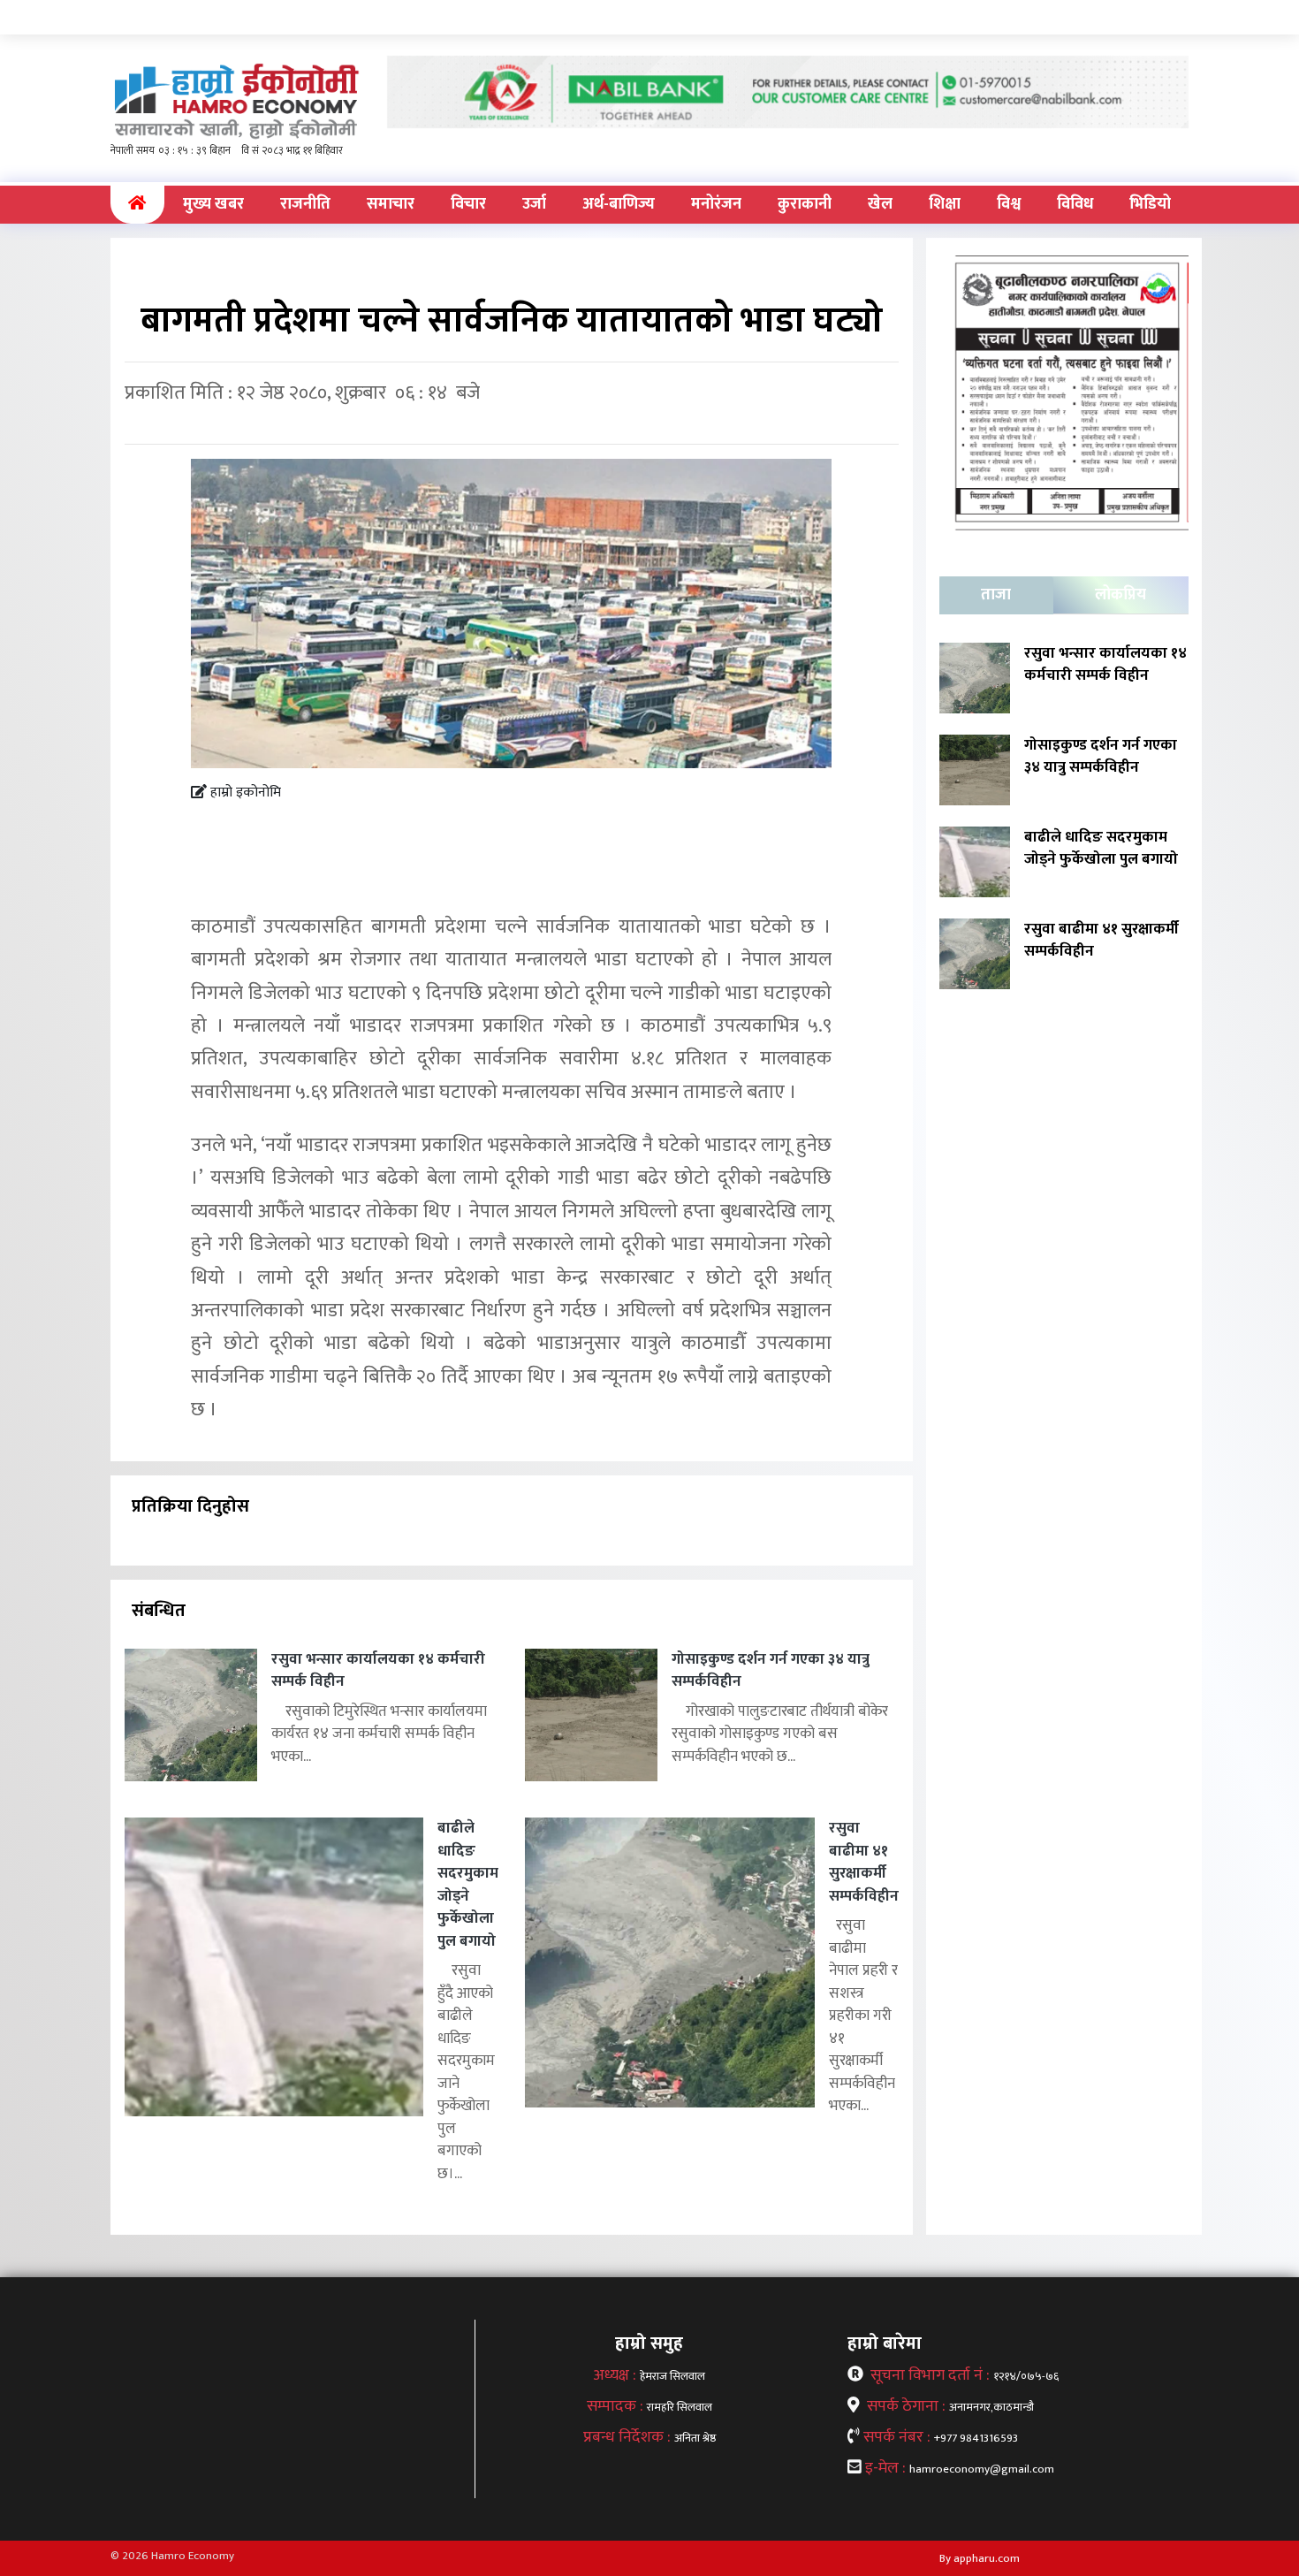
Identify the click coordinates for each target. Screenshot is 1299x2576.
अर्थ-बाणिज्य (619, 204)
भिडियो (1150, 204)
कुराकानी (805, 204)
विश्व (1009, 204)
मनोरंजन (716, 204)
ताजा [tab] (996, 595)
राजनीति (305, 204)
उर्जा (534, 204)
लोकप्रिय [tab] (1120, 595)
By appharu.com (980, 2558)
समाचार (391, 204)
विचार (468, 204)
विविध (1075, 204)
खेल (880, 204)
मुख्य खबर (213, 204)
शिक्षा (945, 204)
